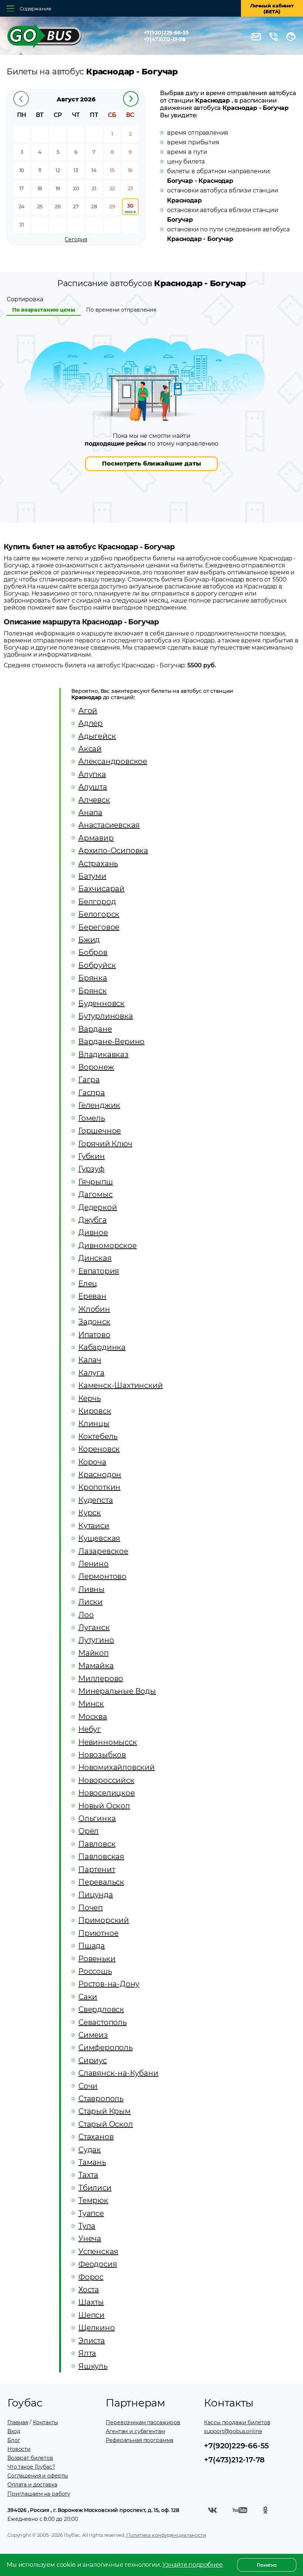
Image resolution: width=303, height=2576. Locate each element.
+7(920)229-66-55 (166, 33)
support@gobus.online (233, 2431)
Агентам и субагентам (135, 2431)
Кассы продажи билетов (237, 2422)
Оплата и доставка (32, 2485)
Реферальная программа (139, 2440)
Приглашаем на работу (39, 2494)
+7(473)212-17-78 (165, 39)
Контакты (45, 2422)
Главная (18, 2422)
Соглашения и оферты (38, 2476)
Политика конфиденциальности (166, 2535)
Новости (19, 2449)
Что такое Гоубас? (31, 2467)
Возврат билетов (30, 2458)
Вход (14, 2431)
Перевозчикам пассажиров (143, 2422)
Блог (14, 2440)
